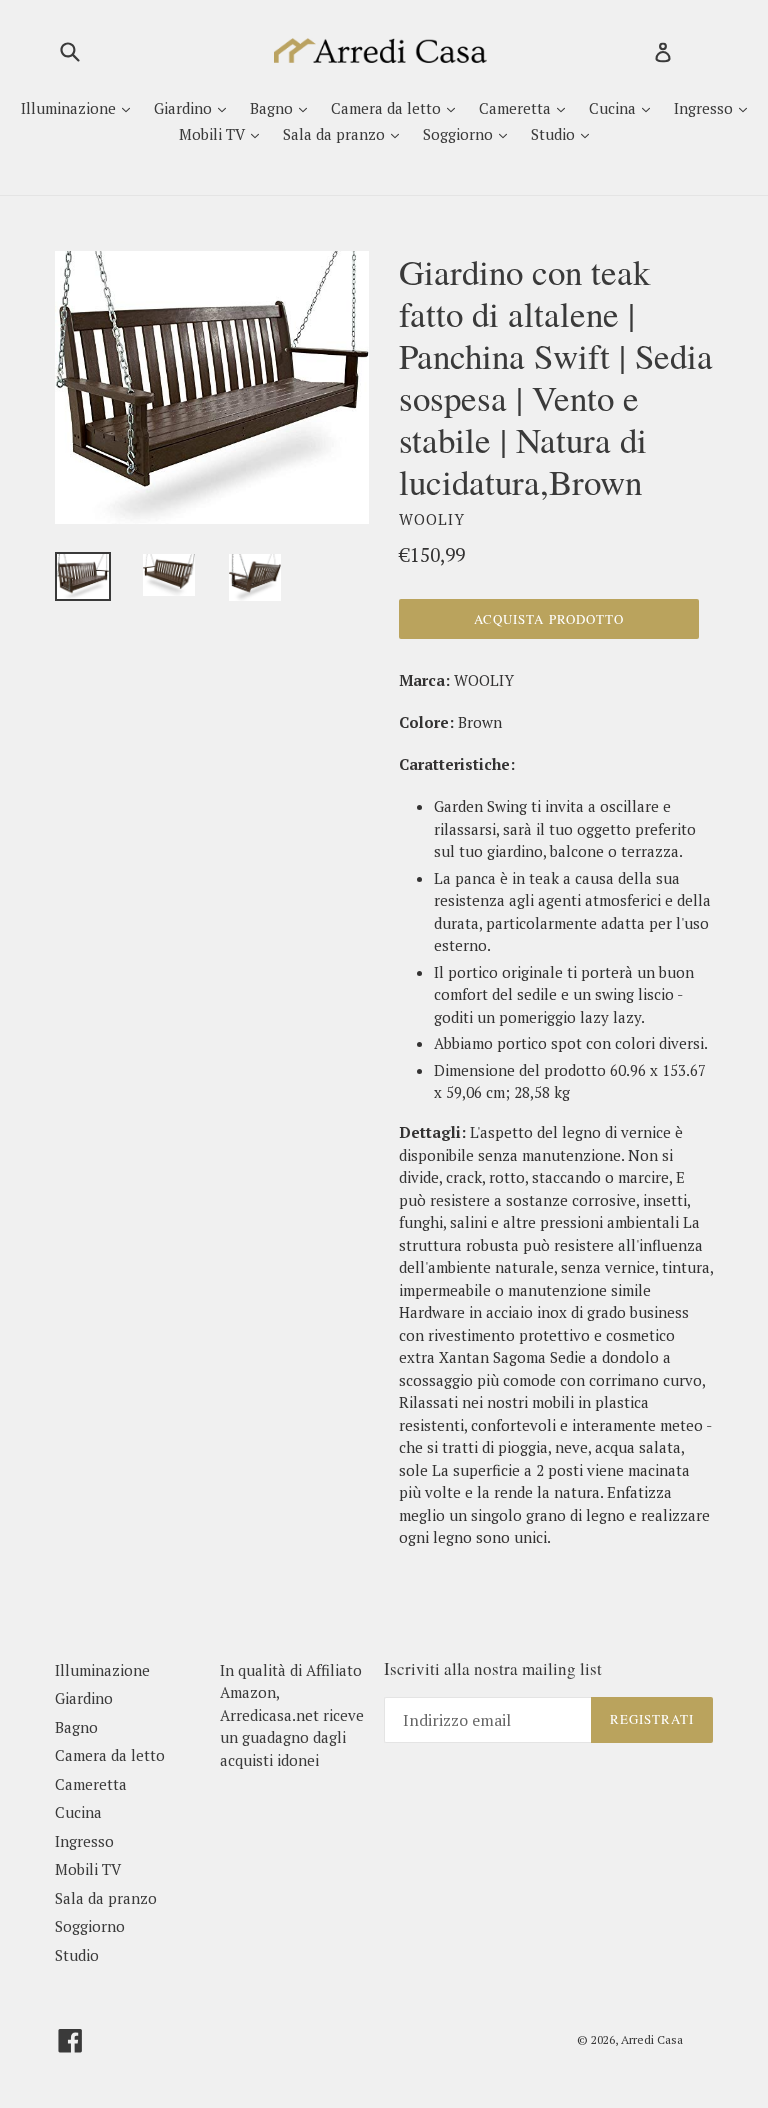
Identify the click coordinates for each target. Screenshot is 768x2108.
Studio (555, 134)
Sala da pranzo (336, 134)
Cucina (614, 108)
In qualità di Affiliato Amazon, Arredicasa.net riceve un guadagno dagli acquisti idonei (292, 1715)
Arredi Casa (652, 2039)
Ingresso (705, 108)
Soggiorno (460, 134)
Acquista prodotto (549, 619)
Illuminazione (70, 108)
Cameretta (517, 108)
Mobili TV (214, 134)
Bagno (273, 108)
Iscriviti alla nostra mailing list (493, 1669)
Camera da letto (388, 108)
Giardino (185, 108)
